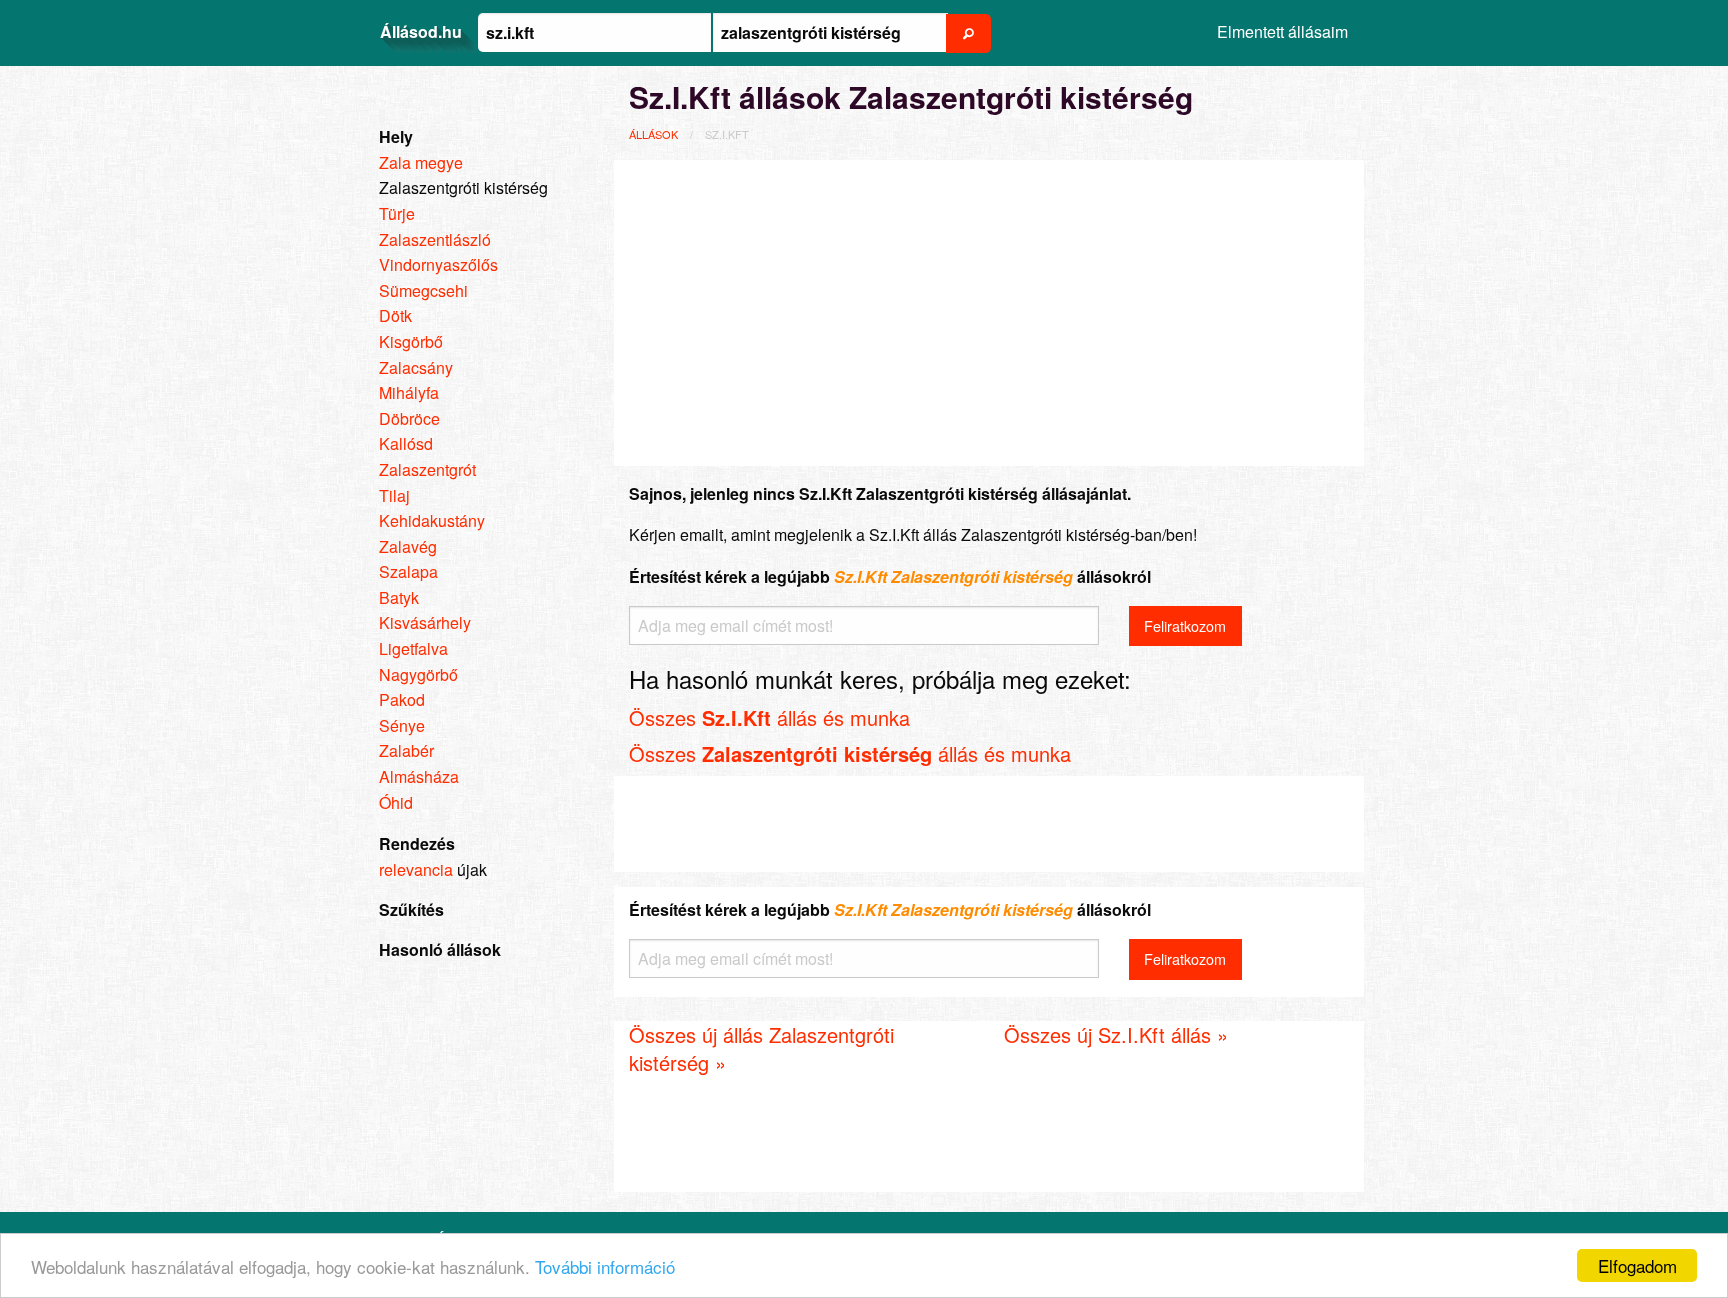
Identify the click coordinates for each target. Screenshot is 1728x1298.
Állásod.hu (421, 31)
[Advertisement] (989, 310)
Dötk (395, 315)
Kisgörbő (411, 341)
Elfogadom (1637, 1265)
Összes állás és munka (769, 717)
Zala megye (421, 162)
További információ (605, 1266)
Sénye (402, 725)
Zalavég (408, 546)
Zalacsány (416, 367)
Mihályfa (409, 392)
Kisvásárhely (425, 622)
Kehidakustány (432, 520)
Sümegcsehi (423, 290)
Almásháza (419, 776)
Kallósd (406, 443)
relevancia (416, 869)
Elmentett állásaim (1282, 31)
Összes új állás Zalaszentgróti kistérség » (761, 1048)
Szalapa (408, 571)
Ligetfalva (413, 648)
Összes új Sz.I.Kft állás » (1116, 1034)
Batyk (399, 597)
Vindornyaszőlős (438, 264)
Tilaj (394, 495)
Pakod (402, 699)
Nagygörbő (418, 674)
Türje (397, 213)
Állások (653, 134)
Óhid (396, 802)
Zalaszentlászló (435, 239)
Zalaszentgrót (427, 469)
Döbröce (409, 418)
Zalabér (406, 750)
